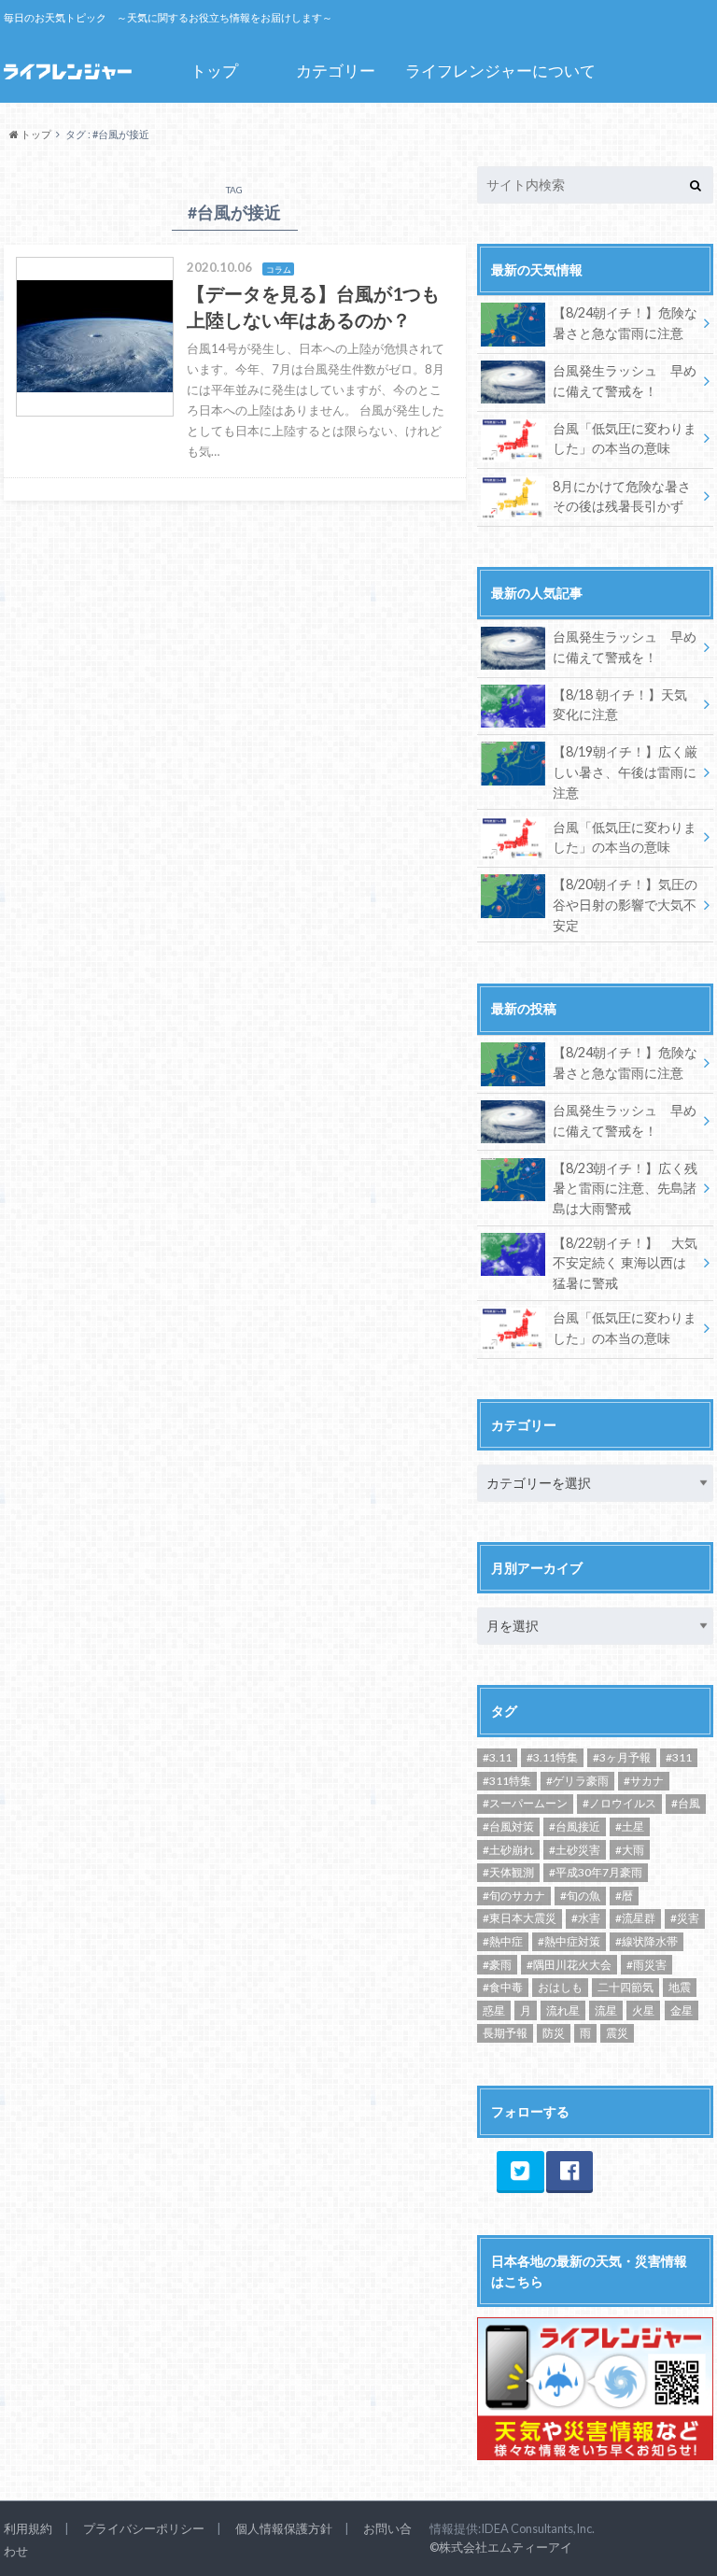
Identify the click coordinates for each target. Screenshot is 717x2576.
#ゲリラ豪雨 (577, 1781)
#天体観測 (508, 1872)
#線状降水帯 (647, 1941)
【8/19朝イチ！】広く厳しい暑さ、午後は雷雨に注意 (625, 771)
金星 (682, 2010)
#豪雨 (497, 1965)
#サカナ (644, 1781)
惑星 (494, 2010)
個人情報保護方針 (284, 2528)
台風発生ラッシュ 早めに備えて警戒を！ (625, 381)
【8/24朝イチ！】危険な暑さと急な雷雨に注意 (625, 323)
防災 (554, 2033)
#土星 (630, 1826)
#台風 (686, 1803)
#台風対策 (508, 1826)
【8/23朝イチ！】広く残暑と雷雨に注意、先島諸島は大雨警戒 (625, 1188)
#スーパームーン (525, 1803)
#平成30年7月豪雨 (596, 1872)
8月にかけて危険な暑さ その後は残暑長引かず (622, 496)
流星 (606, 2010)
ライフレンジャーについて (500, 71)
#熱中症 (503, 1941)
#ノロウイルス (619, 1803)
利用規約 (28, 2528)
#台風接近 (575, 1826)
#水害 (586, 1918)
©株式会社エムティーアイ (501, 2547)
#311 (679, 1757)
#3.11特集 (552, 1757)
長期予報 (505, 2033)
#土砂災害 (575, 1850)
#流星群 (635, 1918)
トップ (214, 71)
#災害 (685, 1918)
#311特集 (507, 1781)
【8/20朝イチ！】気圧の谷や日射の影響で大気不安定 (625, 904)
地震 (680, 1987)
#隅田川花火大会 (569, 1965)
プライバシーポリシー (144, 2528)
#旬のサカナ (514, 1896)
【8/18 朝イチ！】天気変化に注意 (620, 705)
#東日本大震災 (520, 1918)
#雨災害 (647, 1965)
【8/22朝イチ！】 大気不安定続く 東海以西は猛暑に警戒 (625, 1263)
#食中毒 (503, 1987)
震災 (617, 2033)
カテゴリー (336, 71)
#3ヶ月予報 (622, 1757)
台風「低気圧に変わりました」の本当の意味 (625, 439)
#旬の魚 (580, 1896)
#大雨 (630, 1850)
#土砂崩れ (508, 1850)
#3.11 (497, 1757)
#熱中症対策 (569, 1941)
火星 (643, 2010)
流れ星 (563, 2010)
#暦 (624, 1896)
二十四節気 (626, 1987)
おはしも (560, 1987)
